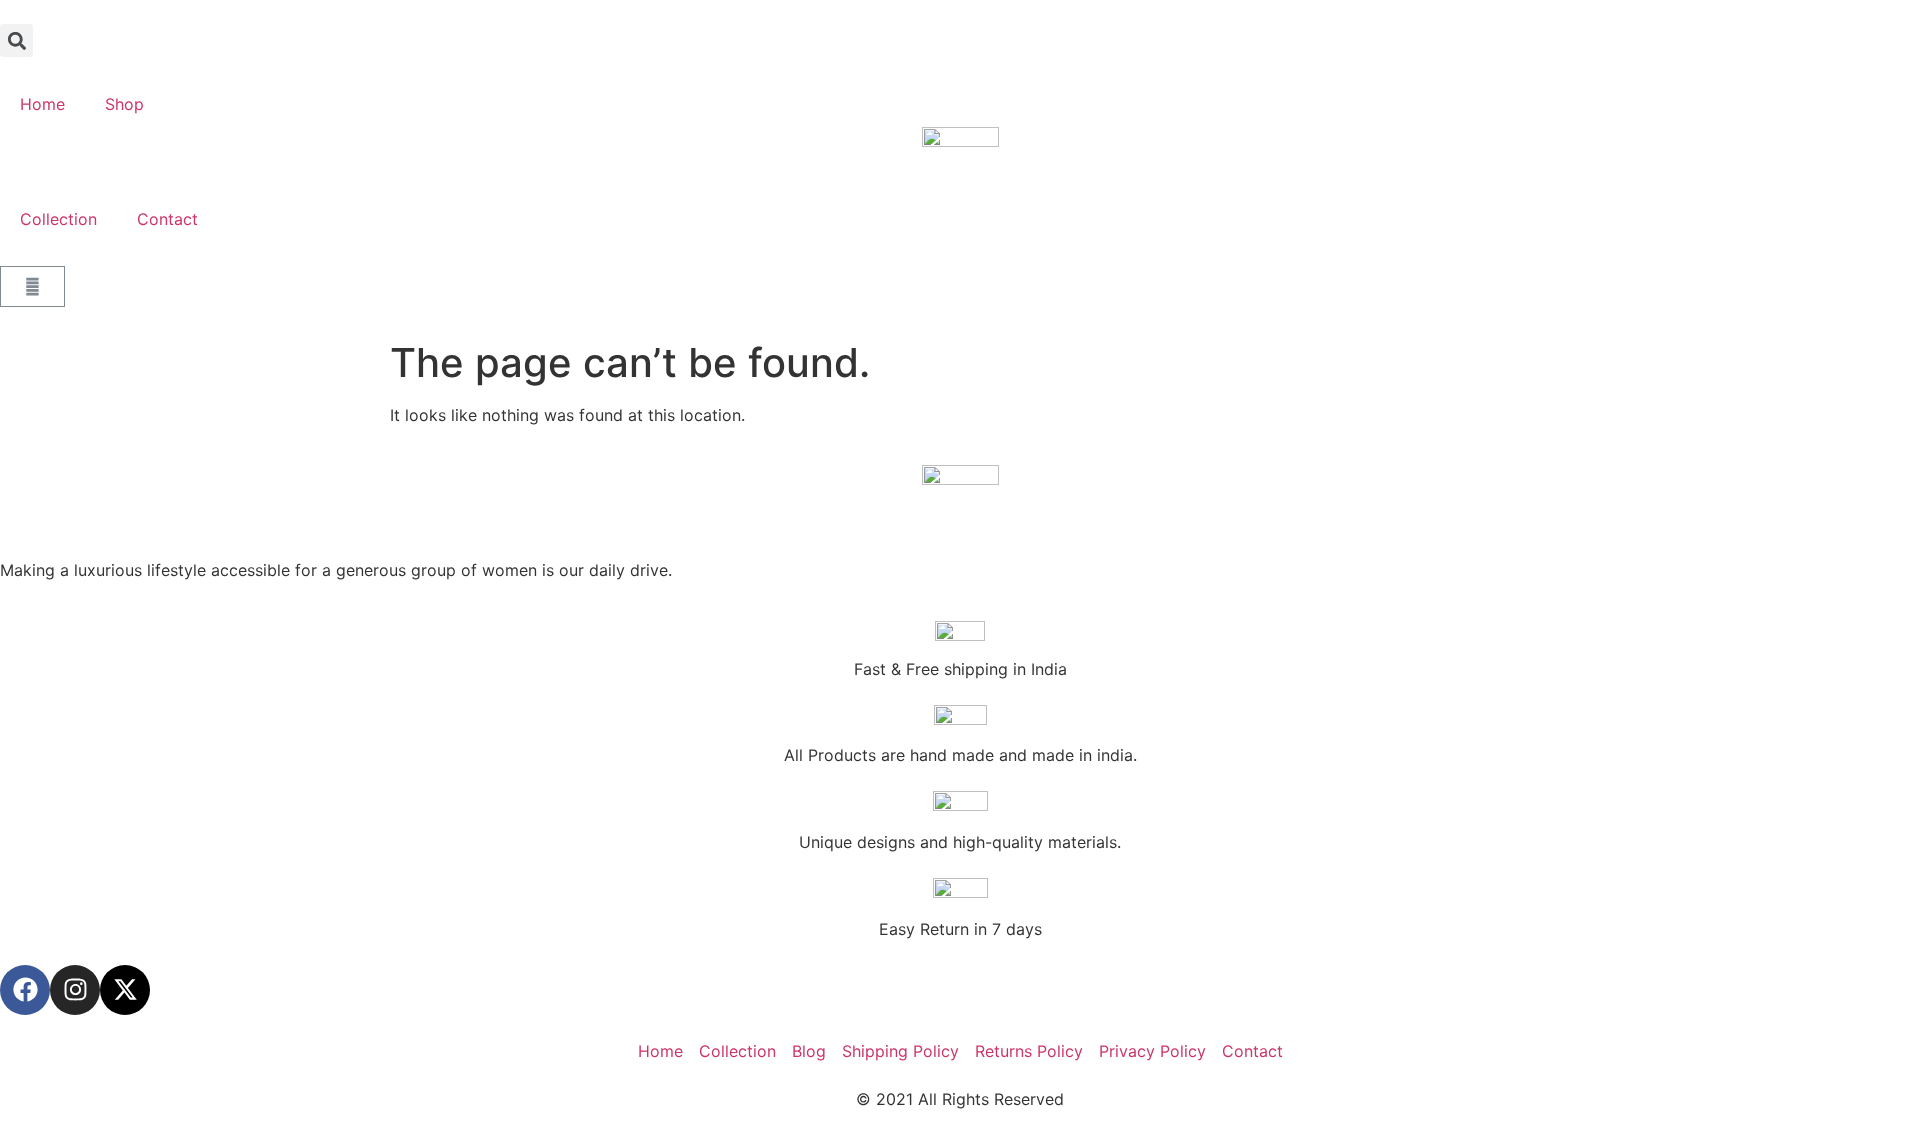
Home (42, 104)
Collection (58, 219)
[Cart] (32, 286)
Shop (124, 104)
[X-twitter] (125, 990)
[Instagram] (75, 990)
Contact (167, 219)
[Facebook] (25, 990)
